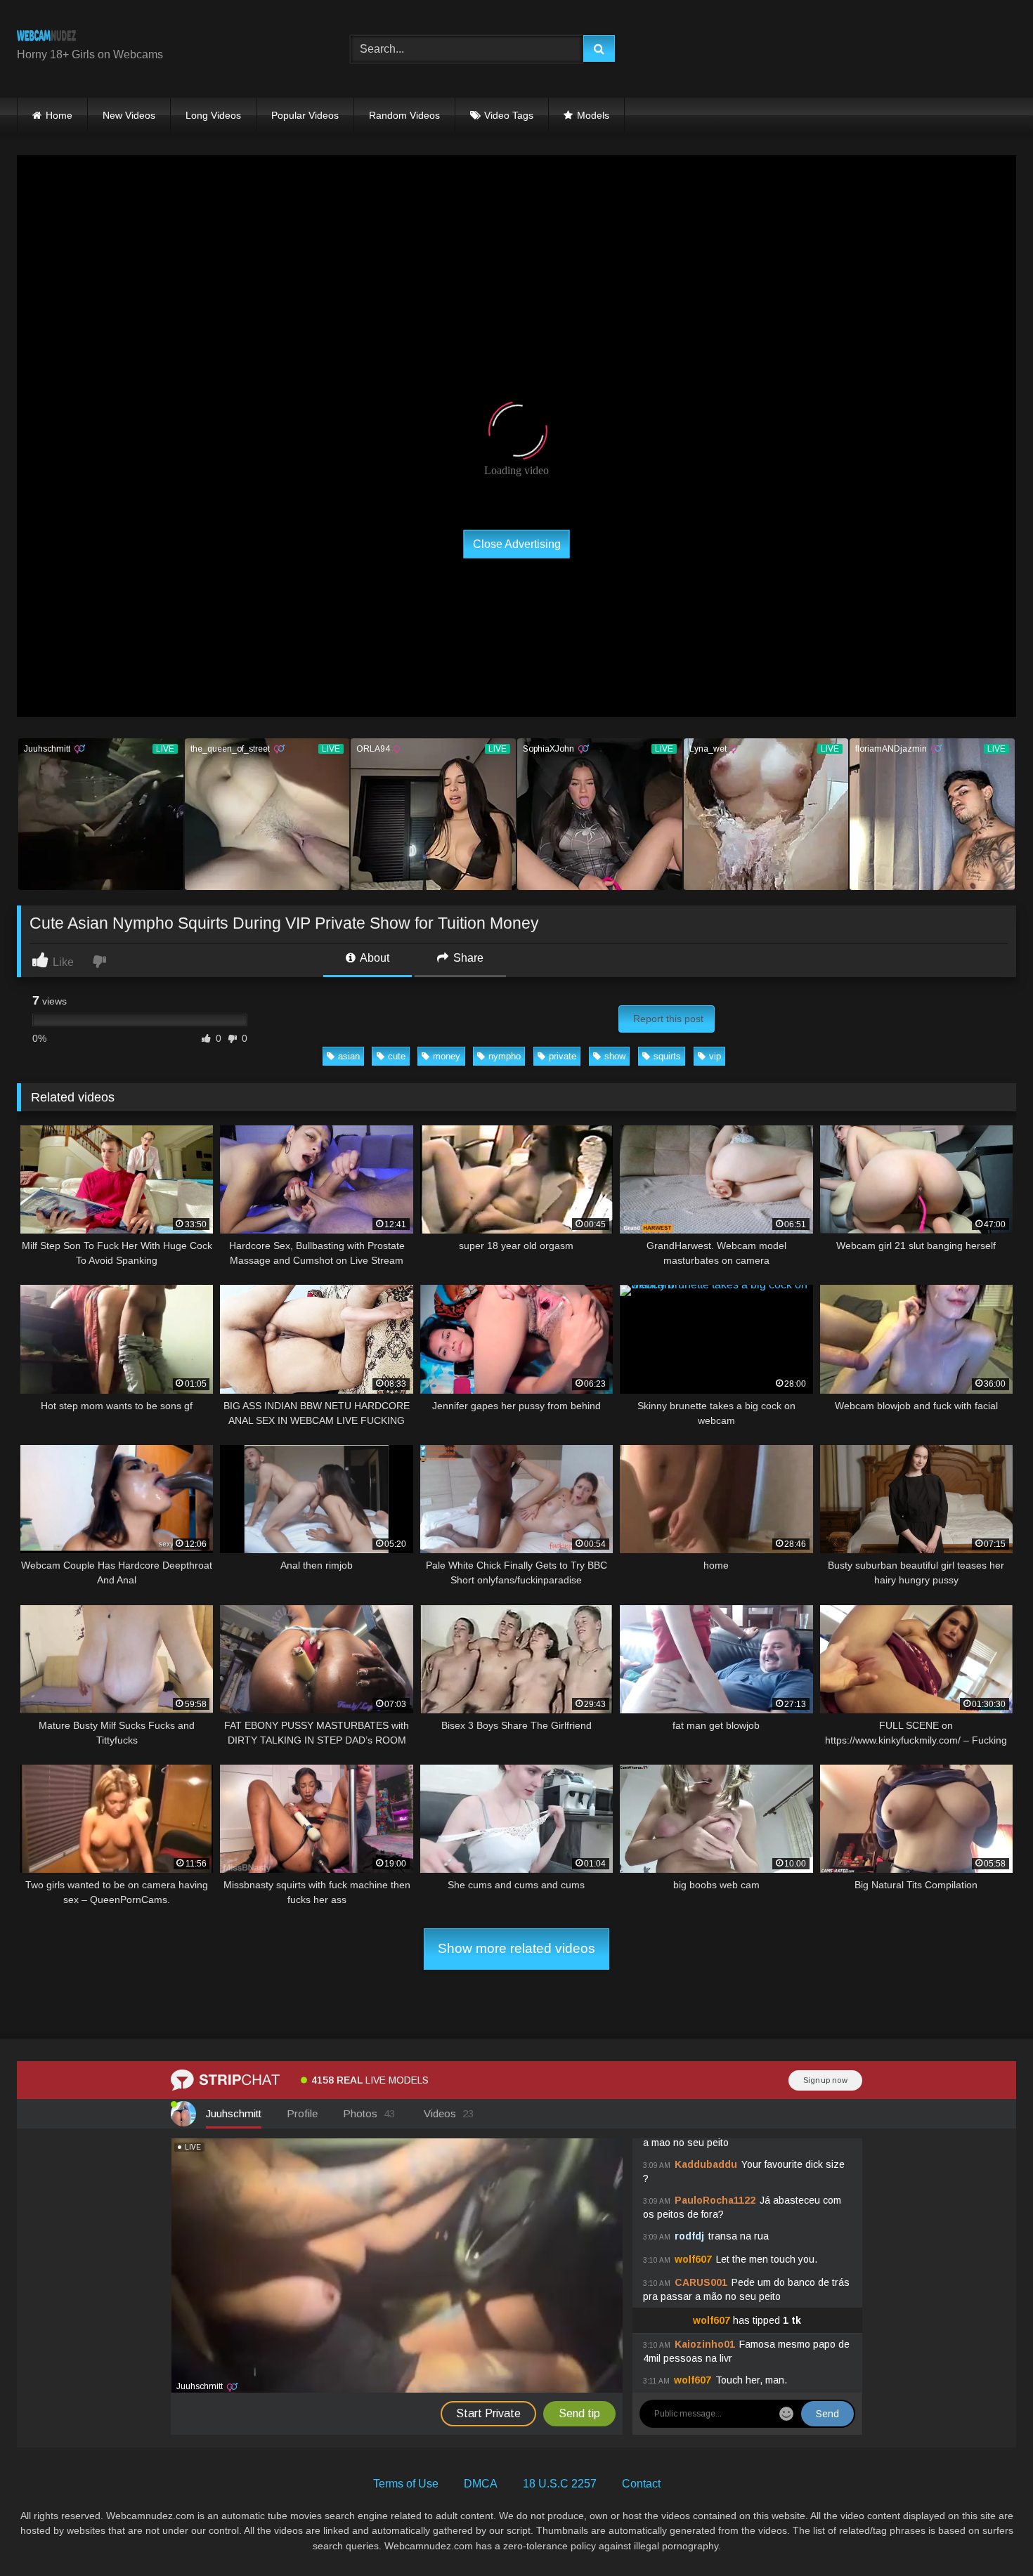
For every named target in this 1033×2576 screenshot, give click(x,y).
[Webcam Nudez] (46, 38)
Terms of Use (406, 2484)
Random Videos (404, 115)
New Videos (129, 115)
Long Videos (213, 115)
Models (593, 115)
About (373, 958)
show (615, 1056)
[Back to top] (989, 2534)
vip (715, 1056)
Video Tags (509, 115)
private (563, 1056)
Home (59, 115)
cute (397, 1056)
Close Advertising (517, 543)
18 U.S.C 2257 (560, 2484)
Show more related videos (516, 1948)
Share (467, 958)
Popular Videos (305, 115)
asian (349, 1056)
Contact (641, 2484)
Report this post (668, 1019)
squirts (667, 1056)
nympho (505, 1056)
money (447, 1056)
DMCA (481, 2484)
